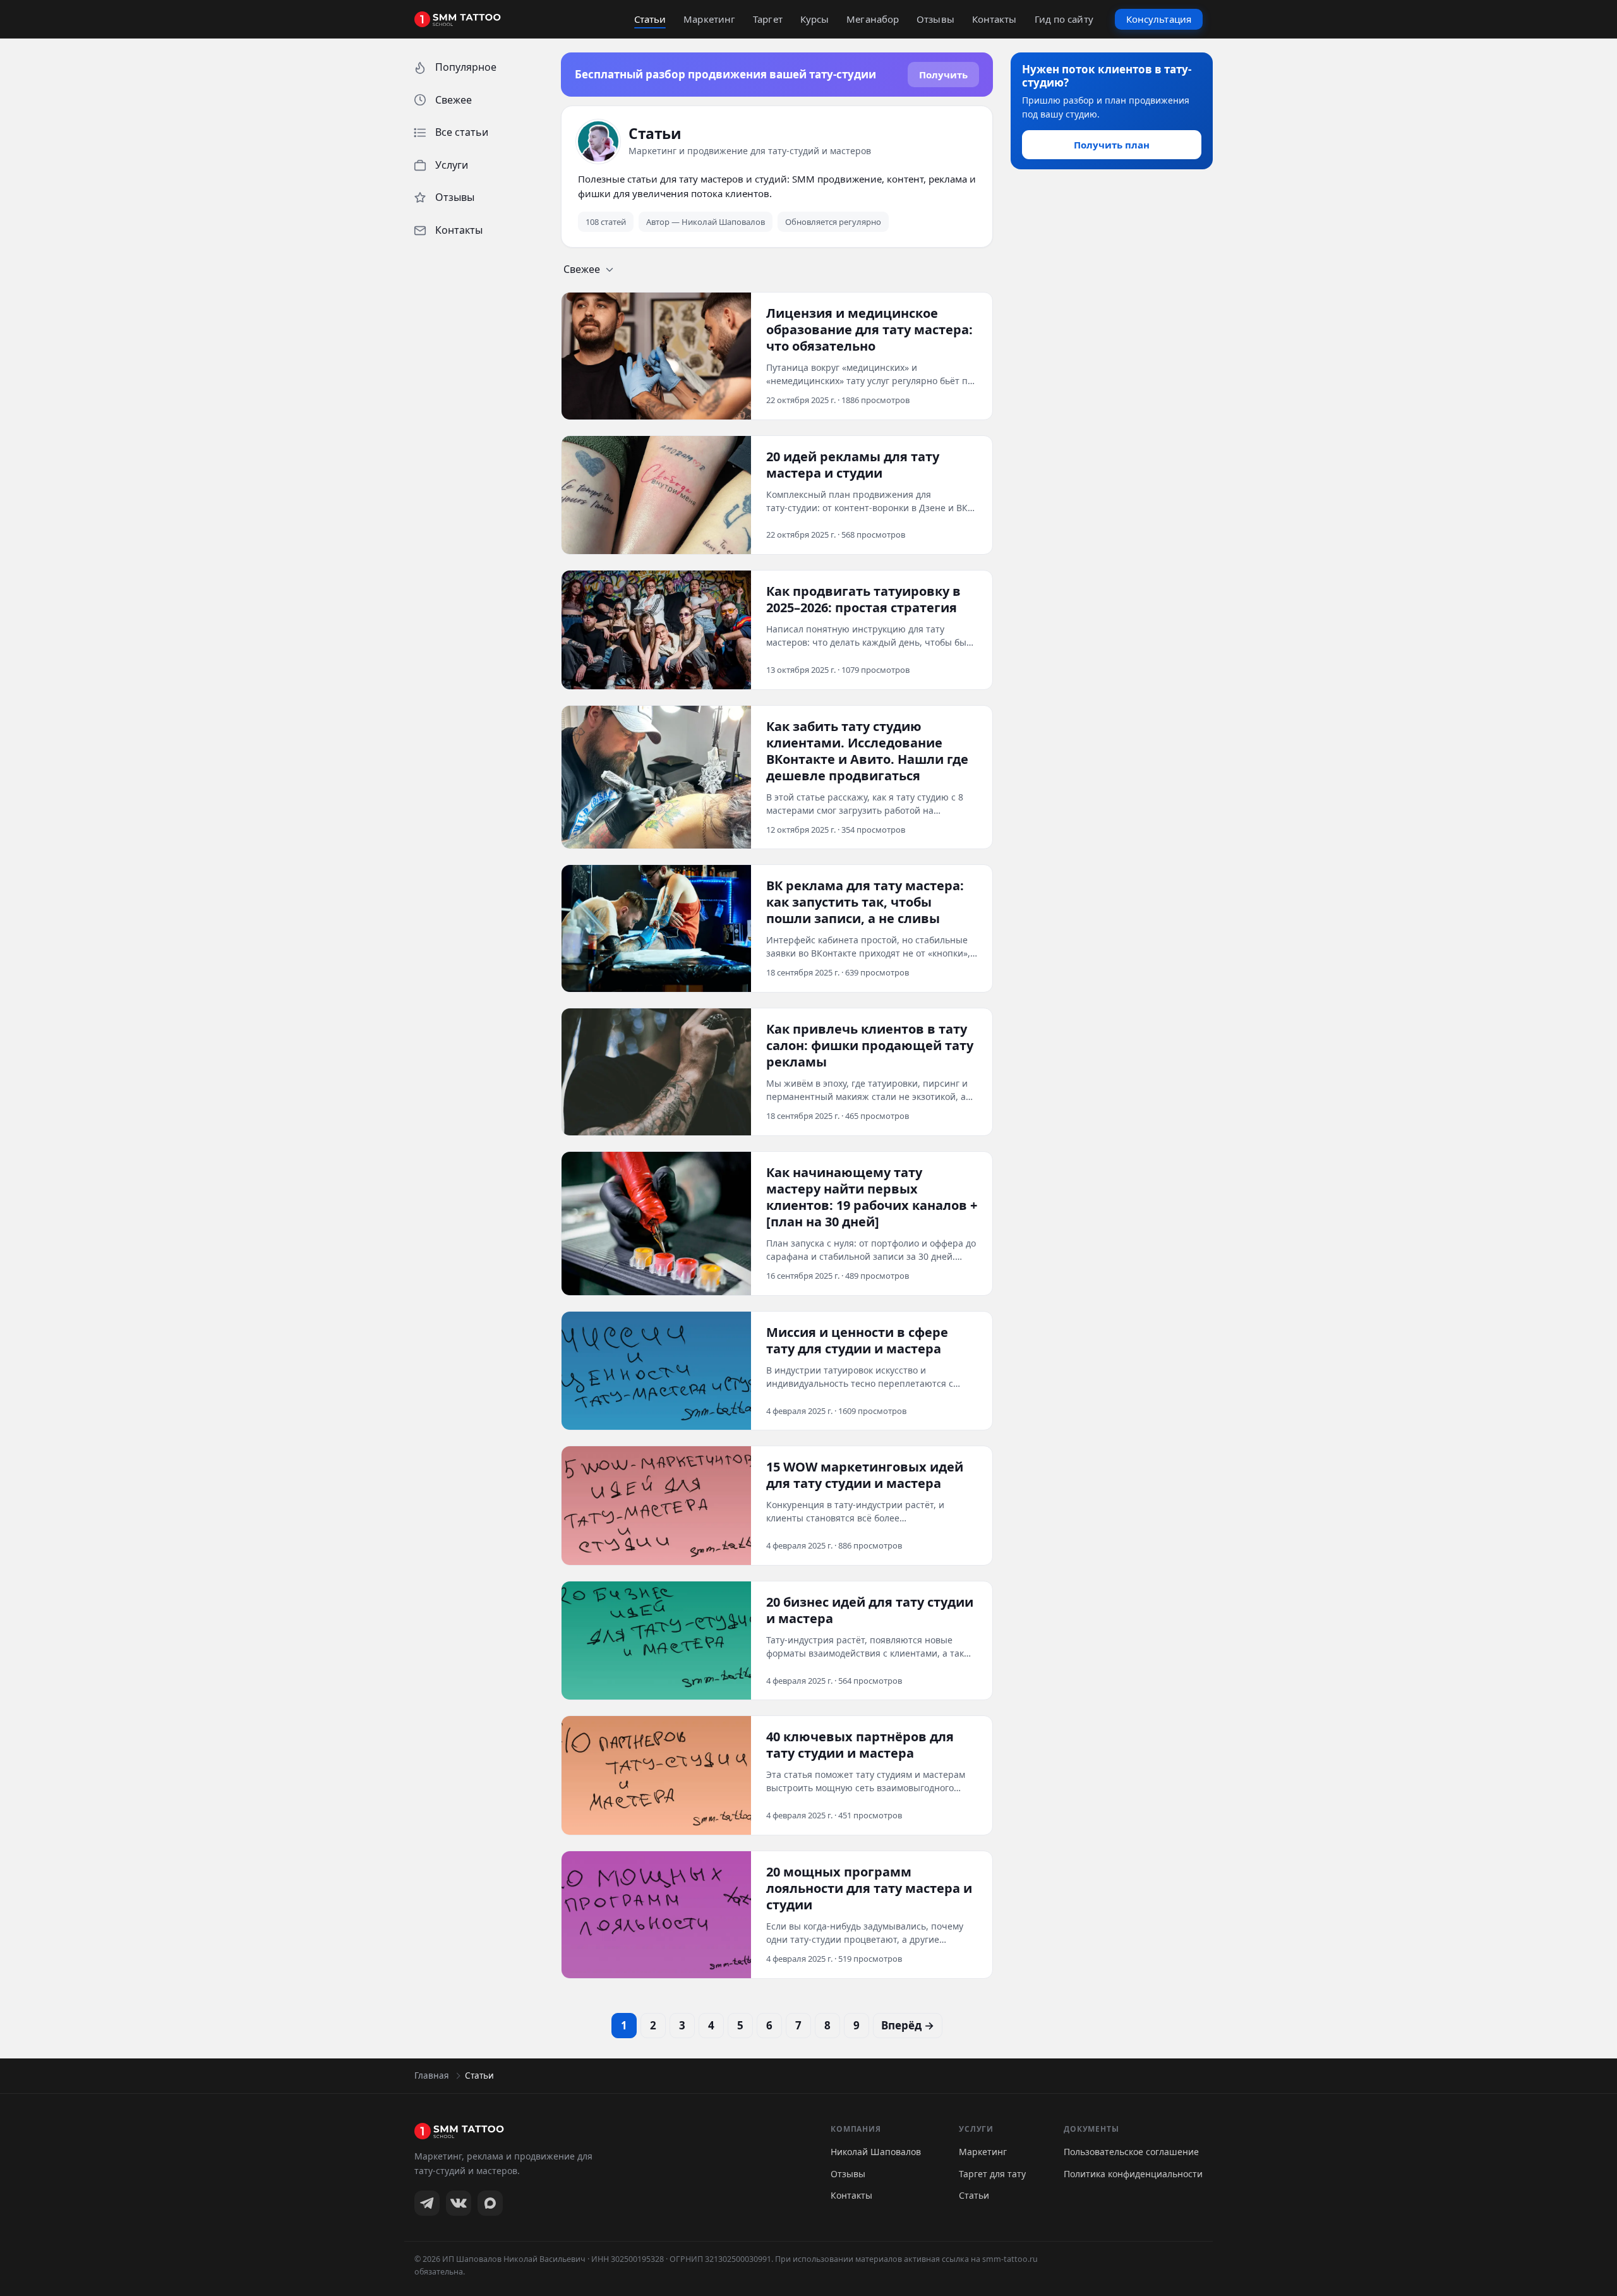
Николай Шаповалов (876, 2152)
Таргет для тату (992, 2174)
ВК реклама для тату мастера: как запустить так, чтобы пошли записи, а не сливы (865, 902)
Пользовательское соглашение (1131, 2152)
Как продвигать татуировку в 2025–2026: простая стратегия (863, 600)
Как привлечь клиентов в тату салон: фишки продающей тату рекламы (870, 1046)
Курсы (815, 19)
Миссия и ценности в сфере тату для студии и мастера (857, 1341)
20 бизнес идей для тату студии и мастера (870, 1610)
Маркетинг (709, 19)
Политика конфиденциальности (1133, 2174)
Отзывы (935, 19)
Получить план (1112, 145)
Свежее (582, 269)
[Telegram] (427, 2203)
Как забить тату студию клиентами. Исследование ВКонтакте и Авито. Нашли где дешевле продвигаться (867, 751)
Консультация (1159, 19)
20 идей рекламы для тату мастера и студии (853, 465)
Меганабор (873, 19)
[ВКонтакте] (459, 2203)
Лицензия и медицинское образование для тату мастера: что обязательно (869, 330)
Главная (432, 2075)
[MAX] (490, 2203)
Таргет (768, 19)
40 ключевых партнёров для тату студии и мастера (860, 1745)
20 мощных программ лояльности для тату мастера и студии (869, 1888)
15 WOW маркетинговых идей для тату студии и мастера (865, 1475)
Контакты (995, 19)
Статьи (650, 19)
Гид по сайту (1064, 19)
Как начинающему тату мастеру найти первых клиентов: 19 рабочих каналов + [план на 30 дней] (872, 1197)
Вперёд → (908, 2025)
